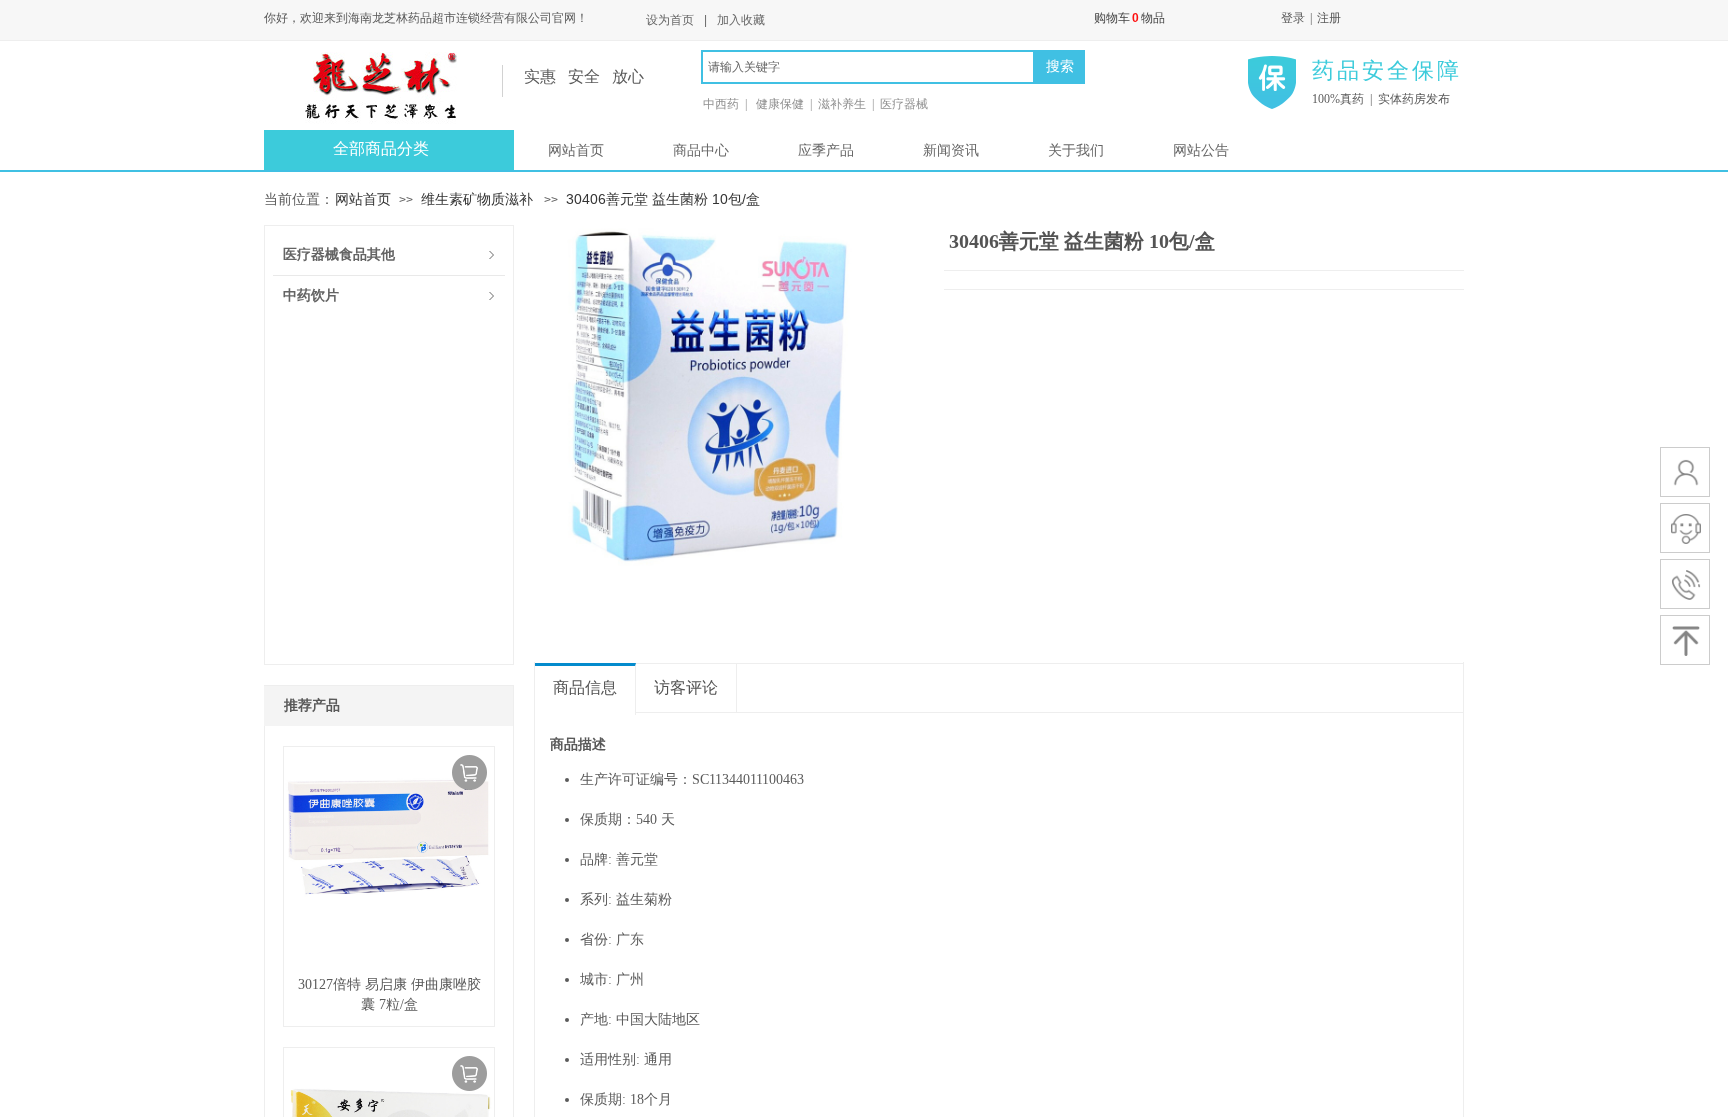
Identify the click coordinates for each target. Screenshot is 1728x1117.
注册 (1329, 18)
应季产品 (826, 150)
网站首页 (576, 150)
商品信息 (585, 687)
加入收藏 (741, 20)
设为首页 (670, 20)
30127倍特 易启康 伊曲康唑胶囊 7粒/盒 (389, 994)
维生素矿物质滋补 (477, 199)
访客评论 (686, 687)
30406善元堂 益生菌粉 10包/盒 (663, 199)
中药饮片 (311, 295)
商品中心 (701, 150)
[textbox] (868, 67)
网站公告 (1201, 150)
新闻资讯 (951, 150)
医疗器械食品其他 (339, 254)
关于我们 (1076, 150)
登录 (1293, 18)
